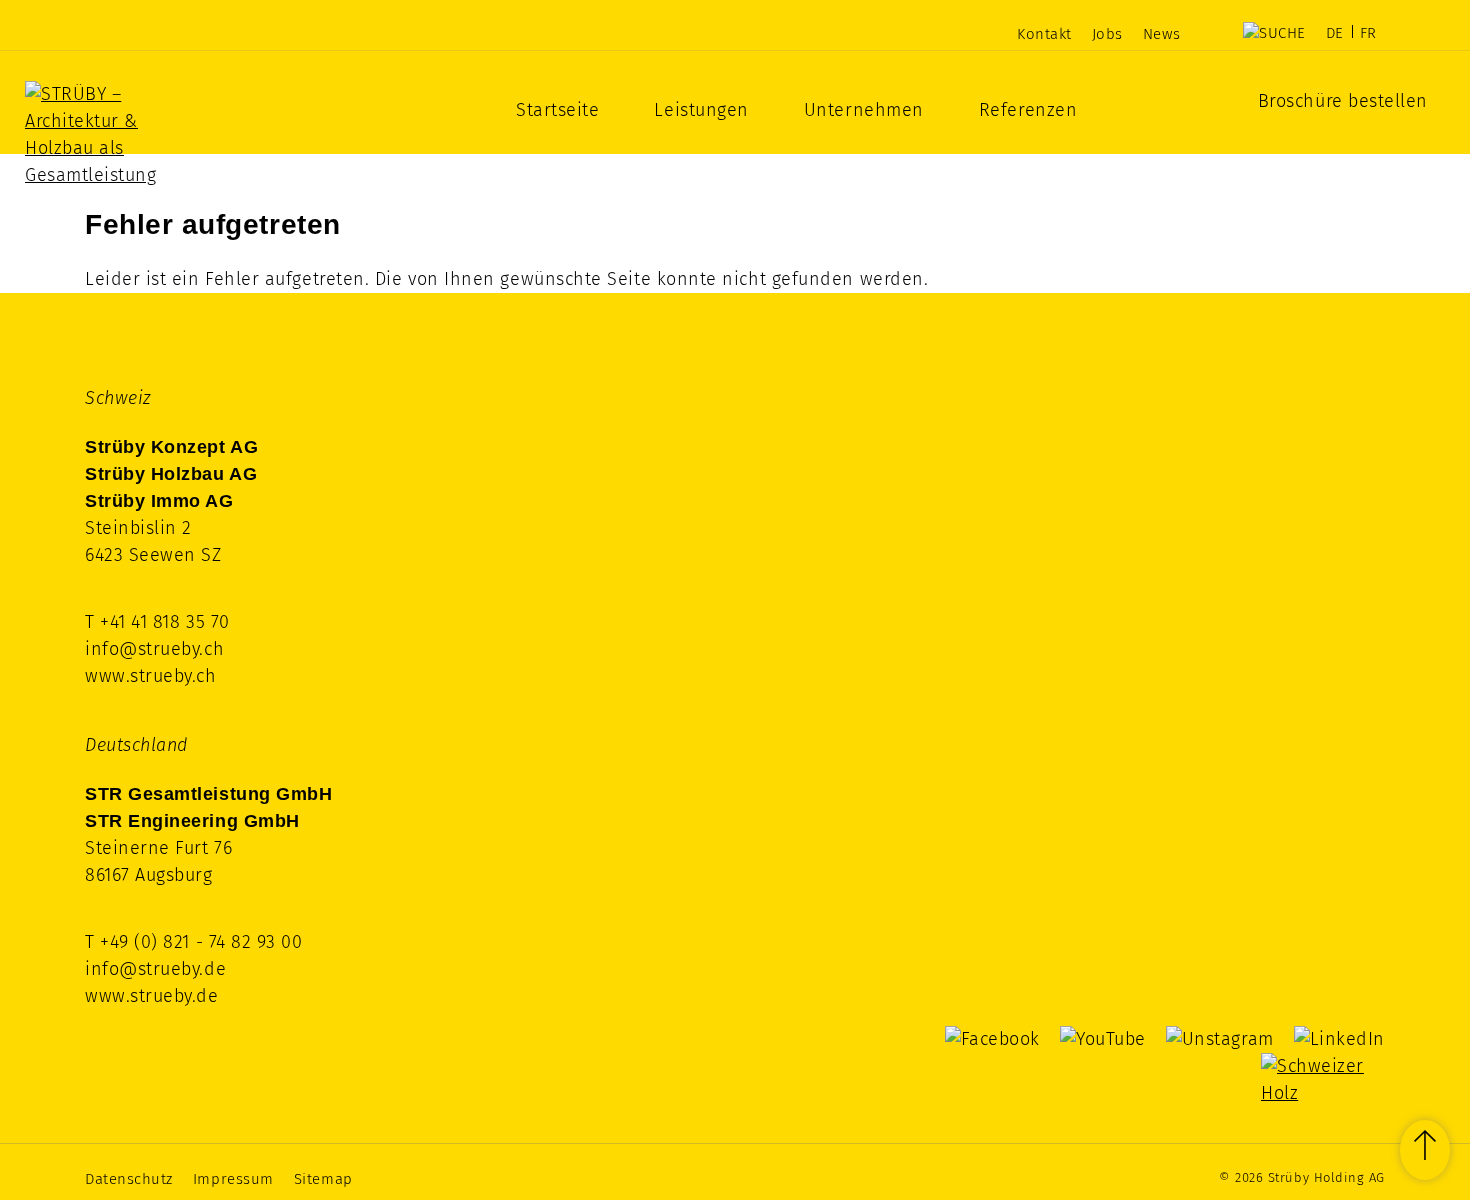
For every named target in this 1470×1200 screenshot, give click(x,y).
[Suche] (1274, 33)
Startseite (557, 110)
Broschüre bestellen (1343, 101)
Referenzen (1028, 110)
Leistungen (701, 110)
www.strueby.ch (151, 676)
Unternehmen (864, 110)
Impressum (233, 1179)
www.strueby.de (152, 996)
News (1161, 34)
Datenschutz (129, 1179)
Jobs (1107, 34)
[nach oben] (1425, 1150)
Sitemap (323, 1179)
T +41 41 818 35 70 (157, 622)
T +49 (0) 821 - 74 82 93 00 (194, 942)
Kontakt (1044, 34)
